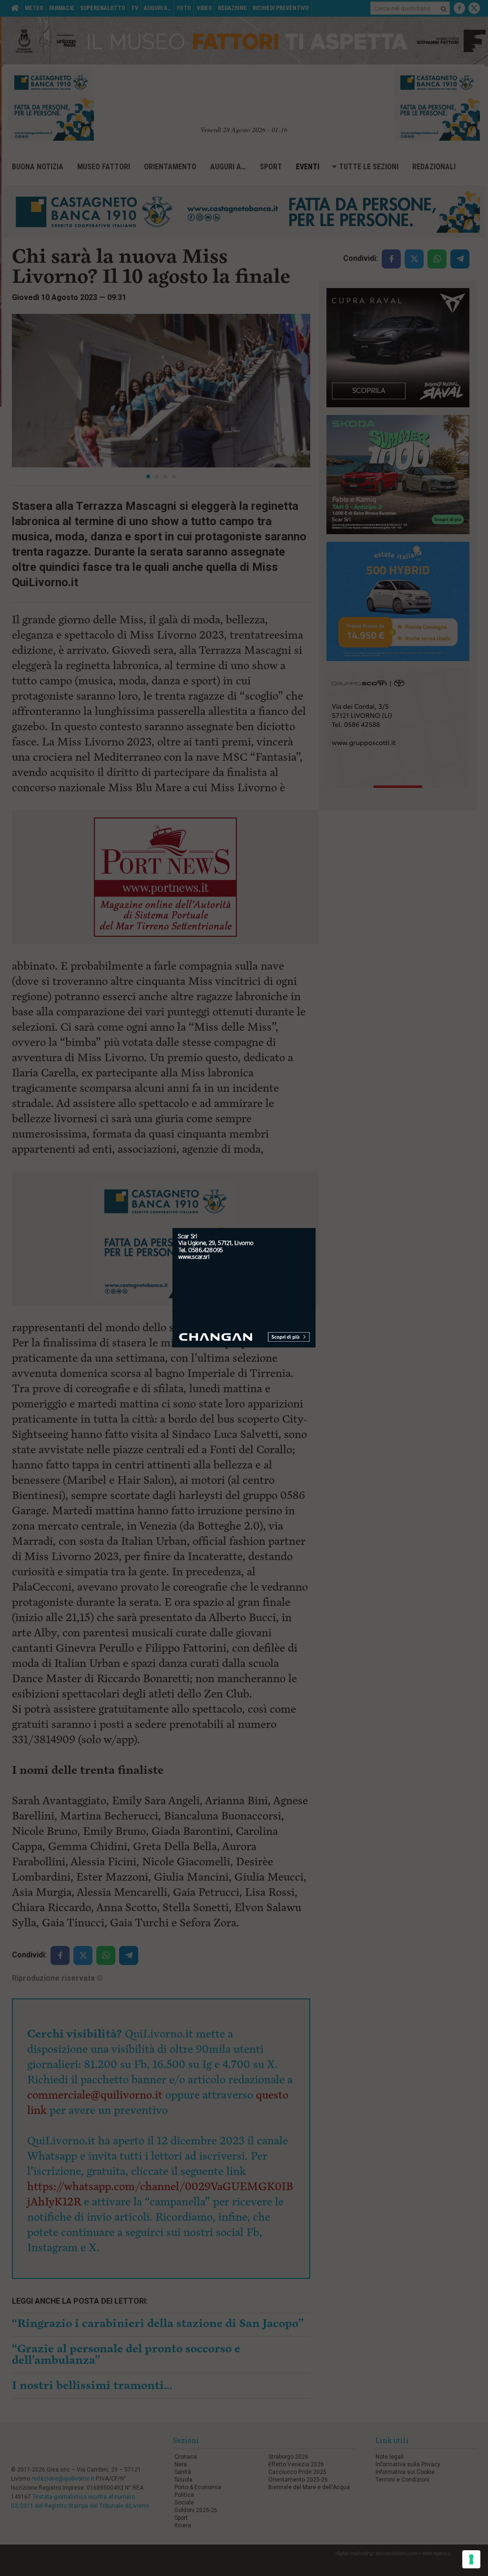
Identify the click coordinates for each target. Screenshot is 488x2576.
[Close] (316, 1228)
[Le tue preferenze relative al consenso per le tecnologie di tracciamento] (471, 2559)
